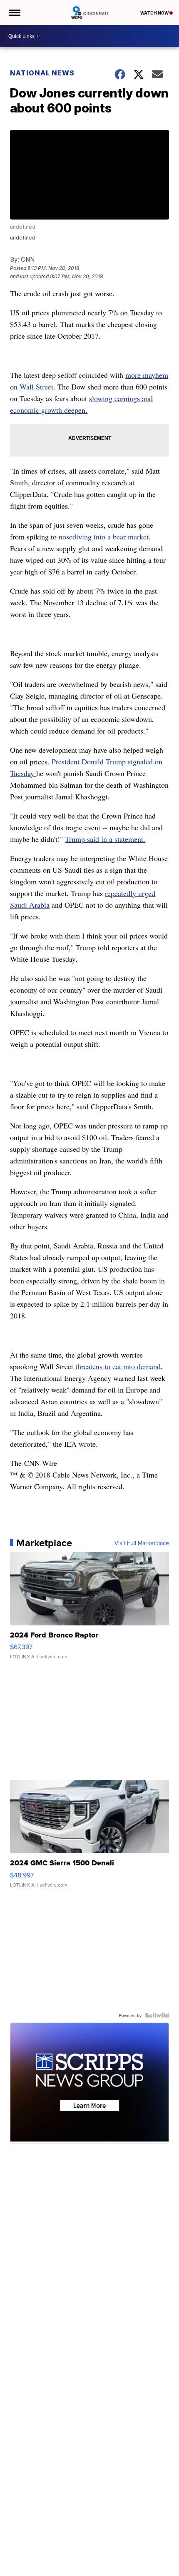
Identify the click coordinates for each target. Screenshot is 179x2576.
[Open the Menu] (14, 12)
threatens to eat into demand (117, 1366)
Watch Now (155, 13)
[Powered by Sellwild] (157, 2015)
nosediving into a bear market (104, 537)
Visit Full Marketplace (142, 1543)
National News (42, 73)
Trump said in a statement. (105, 839)
